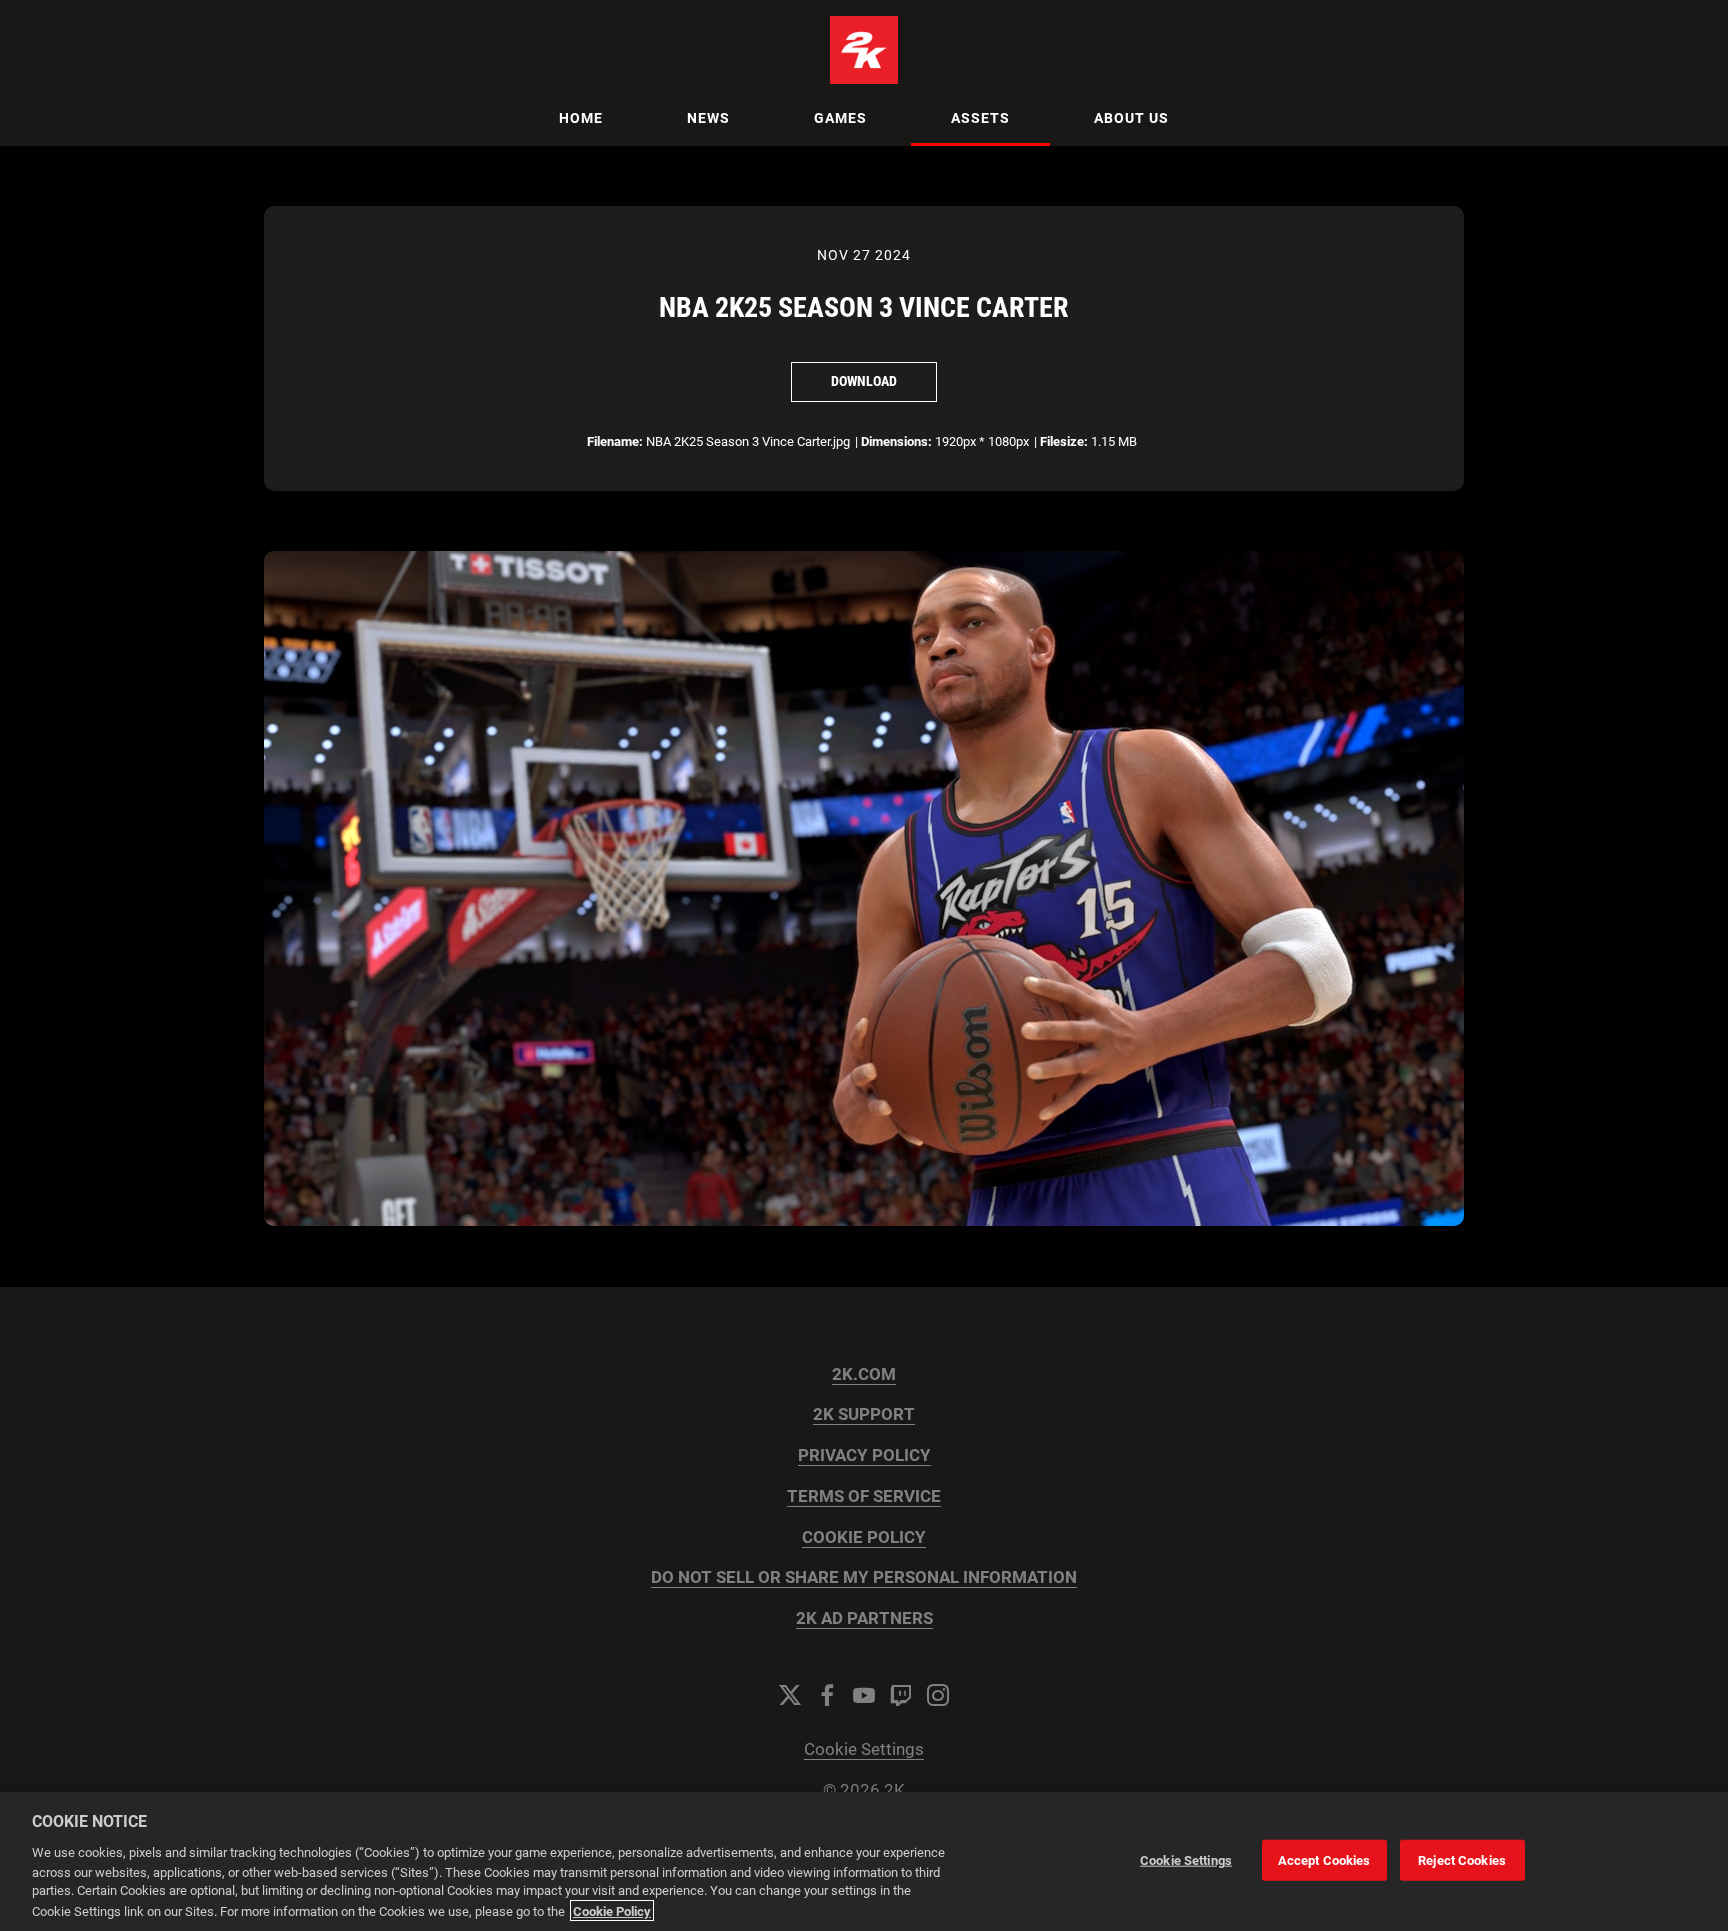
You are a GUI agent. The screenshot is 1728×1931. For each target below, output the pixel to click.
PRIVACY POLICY (864, 1455)
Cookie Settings (864, 1749)
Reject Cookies (1462, 1859)
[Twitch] (901, 1695)
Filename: (615, 441)
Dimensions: (896, 441)
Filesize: (1064, 441)
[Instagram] (938, 1695)
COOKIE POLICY (864, 1537)
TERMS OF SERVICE (864, 1496)
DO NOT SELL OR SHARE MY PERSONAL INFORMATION (864, 1577)
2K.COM (864, 1374)
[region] (864, 1861)
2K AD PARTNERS (864, 1618)
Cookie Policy (612, 1910)
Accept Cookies (1324, 1859)
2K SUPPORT (864, 1414)
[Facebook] (827, 1695)
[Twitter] (790, 1695)
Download (864, 381)
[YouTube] (864, 1695)
